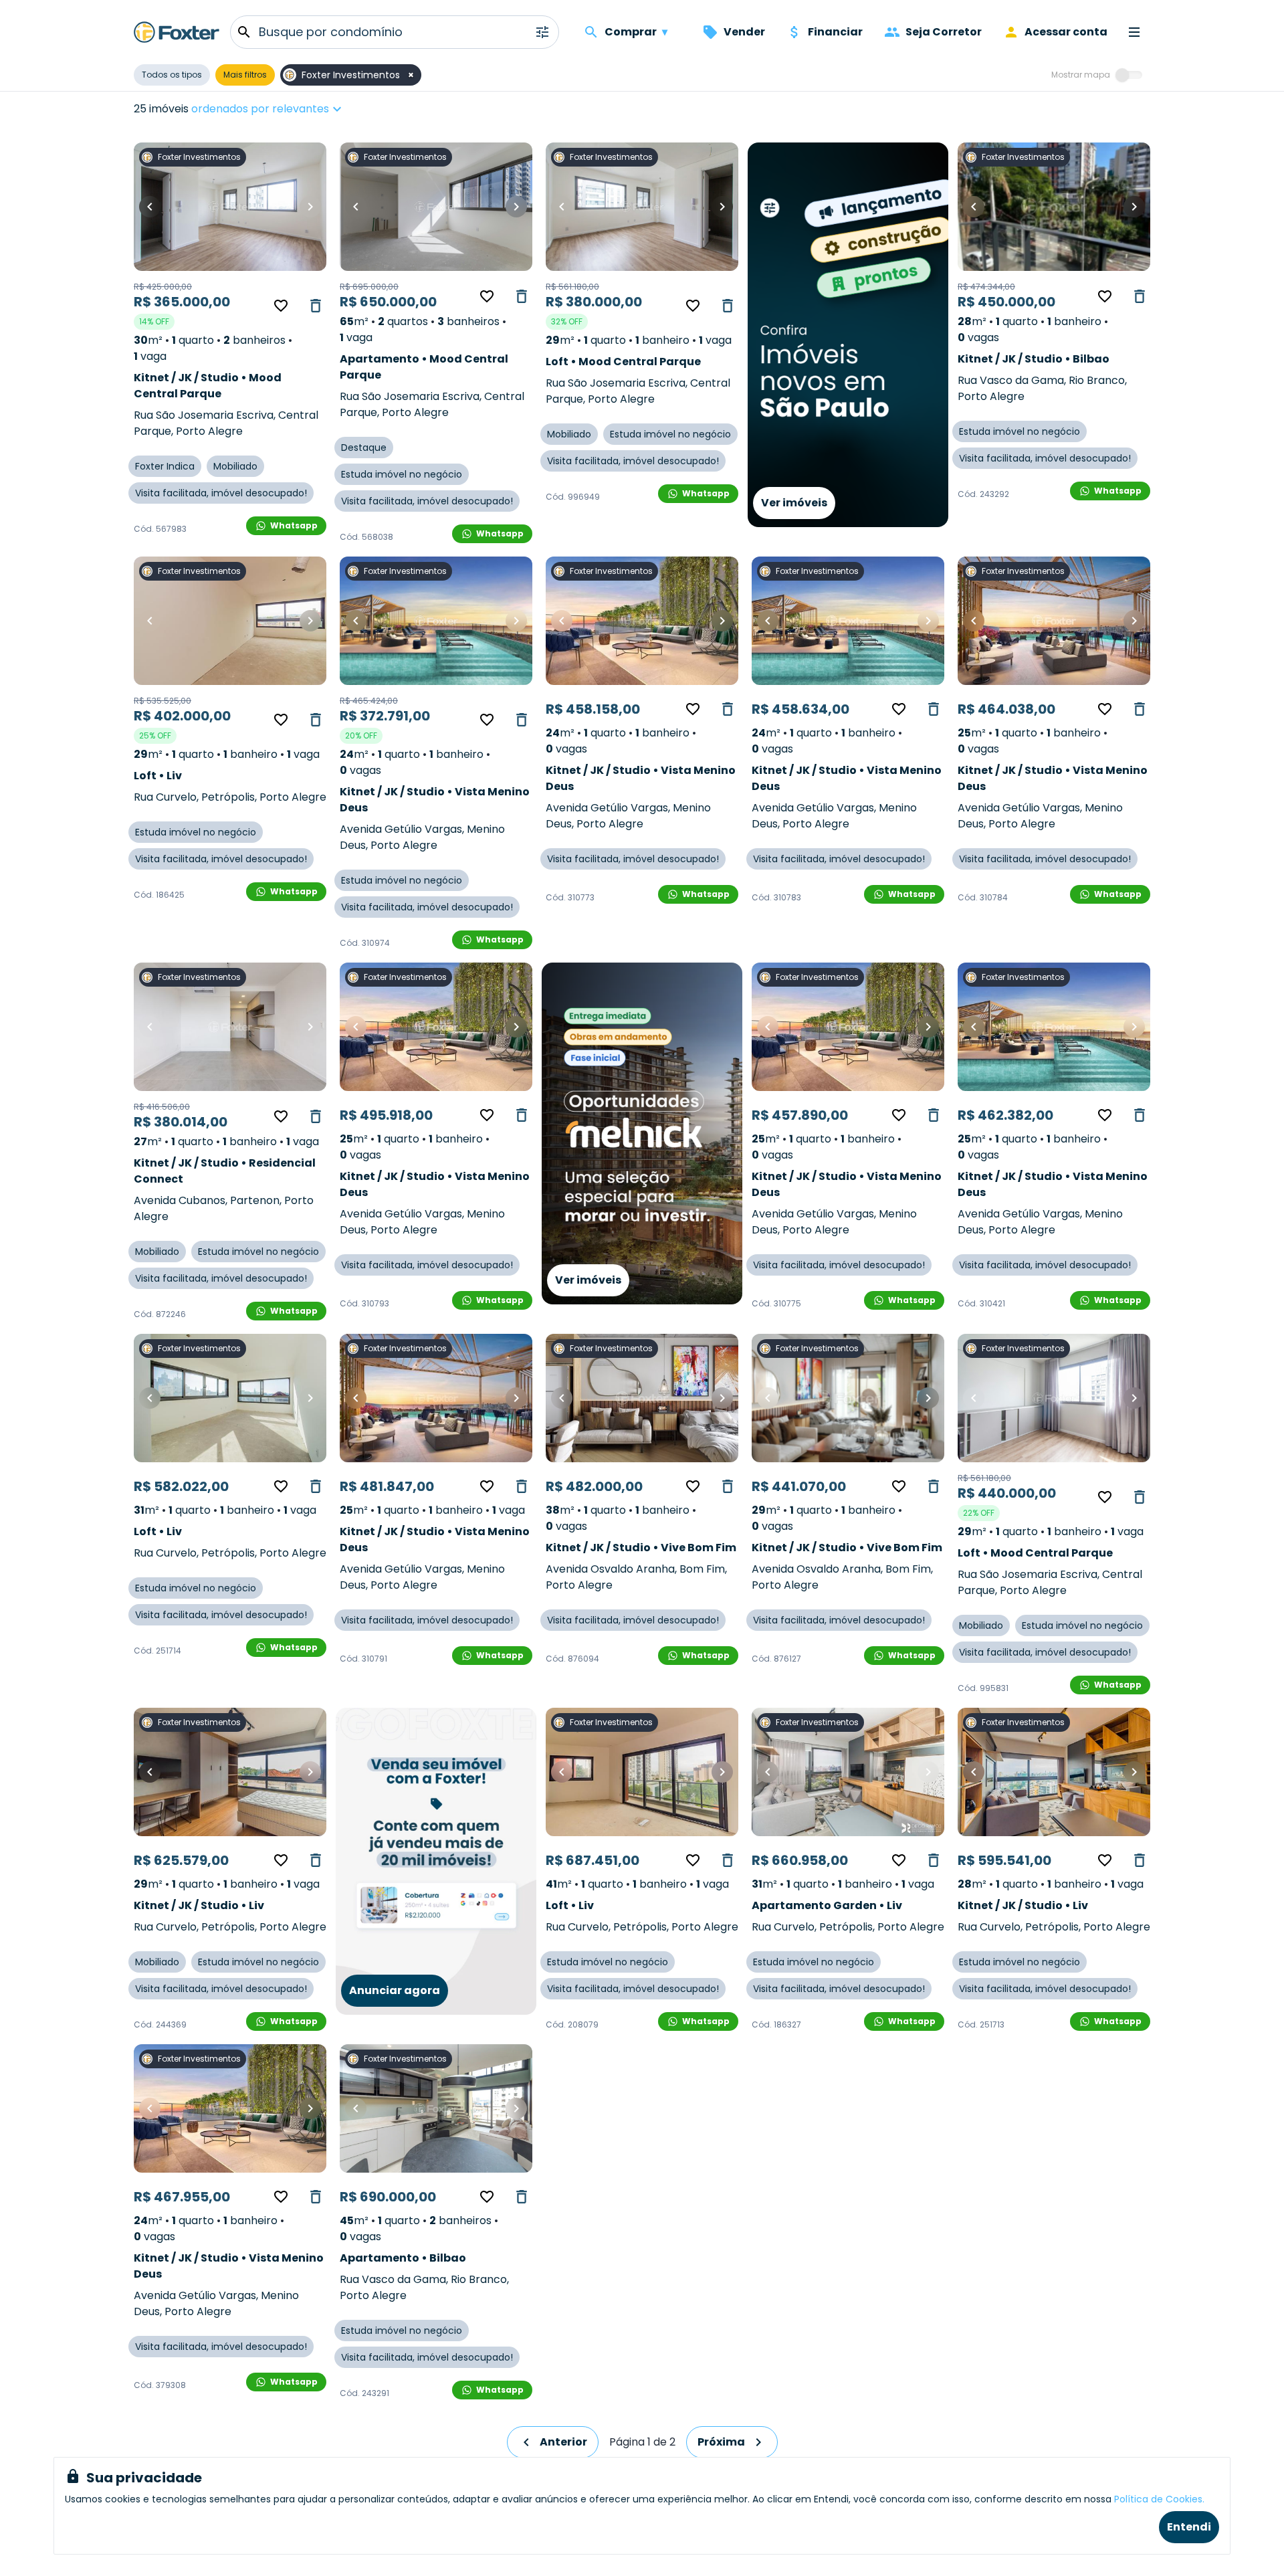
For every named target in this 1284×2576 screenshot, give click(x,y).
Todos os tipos (172, 75)
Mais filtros (245, 75)
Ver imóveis (794, 503)
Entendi (1189, 2527)
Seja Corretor (944, 32)
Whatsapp (294, 525)
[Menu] (1134, 32)
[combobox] (309, 109)
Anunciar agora (395, 1990)
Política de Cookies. (1159, 2499)
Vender (744, 32)
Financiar (835, 32)
